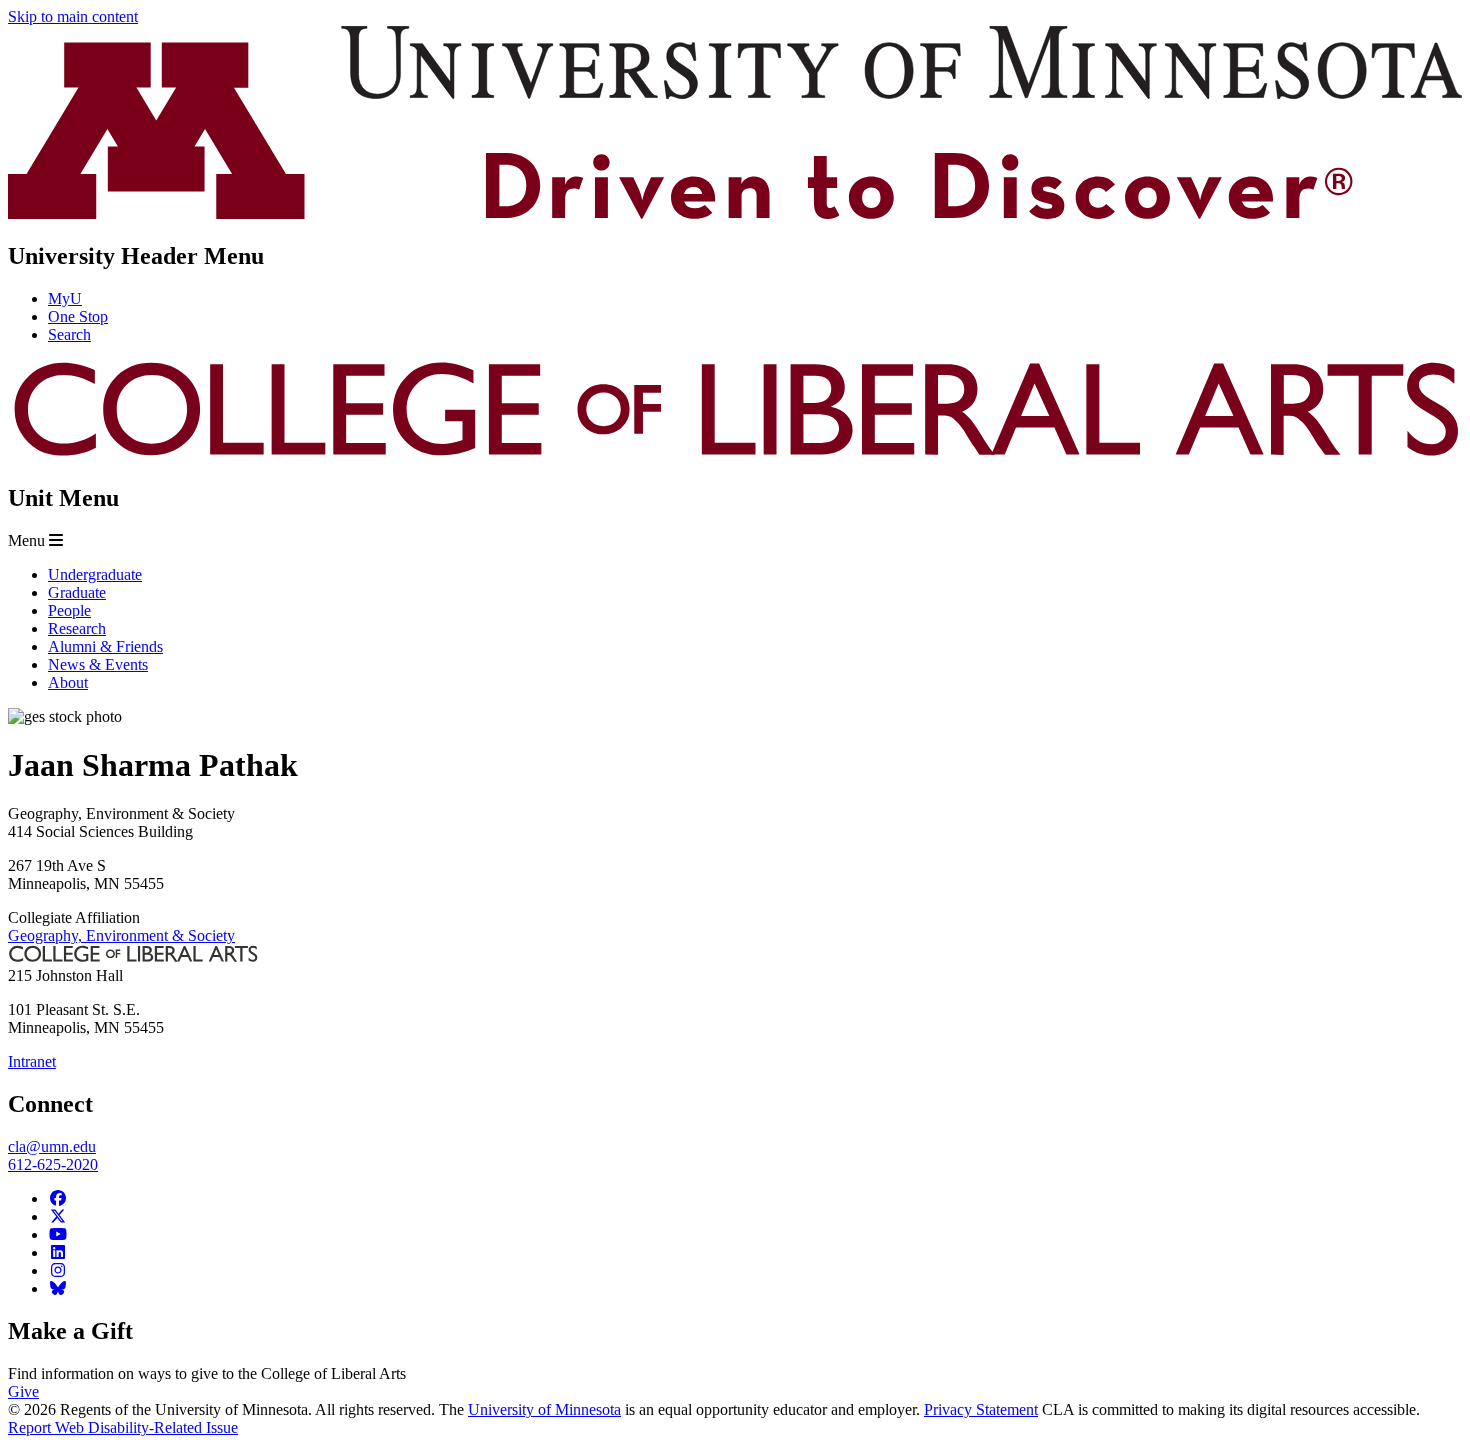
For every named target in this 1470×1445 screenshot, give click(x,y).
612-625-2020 (53, 1164)
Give (23, 1391)
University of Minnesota (544, 1409)
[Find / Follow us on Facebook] (58, 1198)
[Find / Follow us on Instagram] (58, 1270)
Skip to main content (73, 16)
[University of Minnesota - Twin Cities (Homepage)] (735, 213)
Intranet (32, 1061)
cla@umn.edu (52, 1146)
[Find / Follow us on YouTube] (58, 1234)
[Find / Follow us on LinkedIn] (58, 1252)
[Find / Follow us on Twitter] (58, 1216)
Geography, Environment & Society (121, 935)
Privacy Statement (981, 1409)
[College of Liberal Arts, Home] (735, 455)
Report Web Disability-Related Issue (123, 1427)
